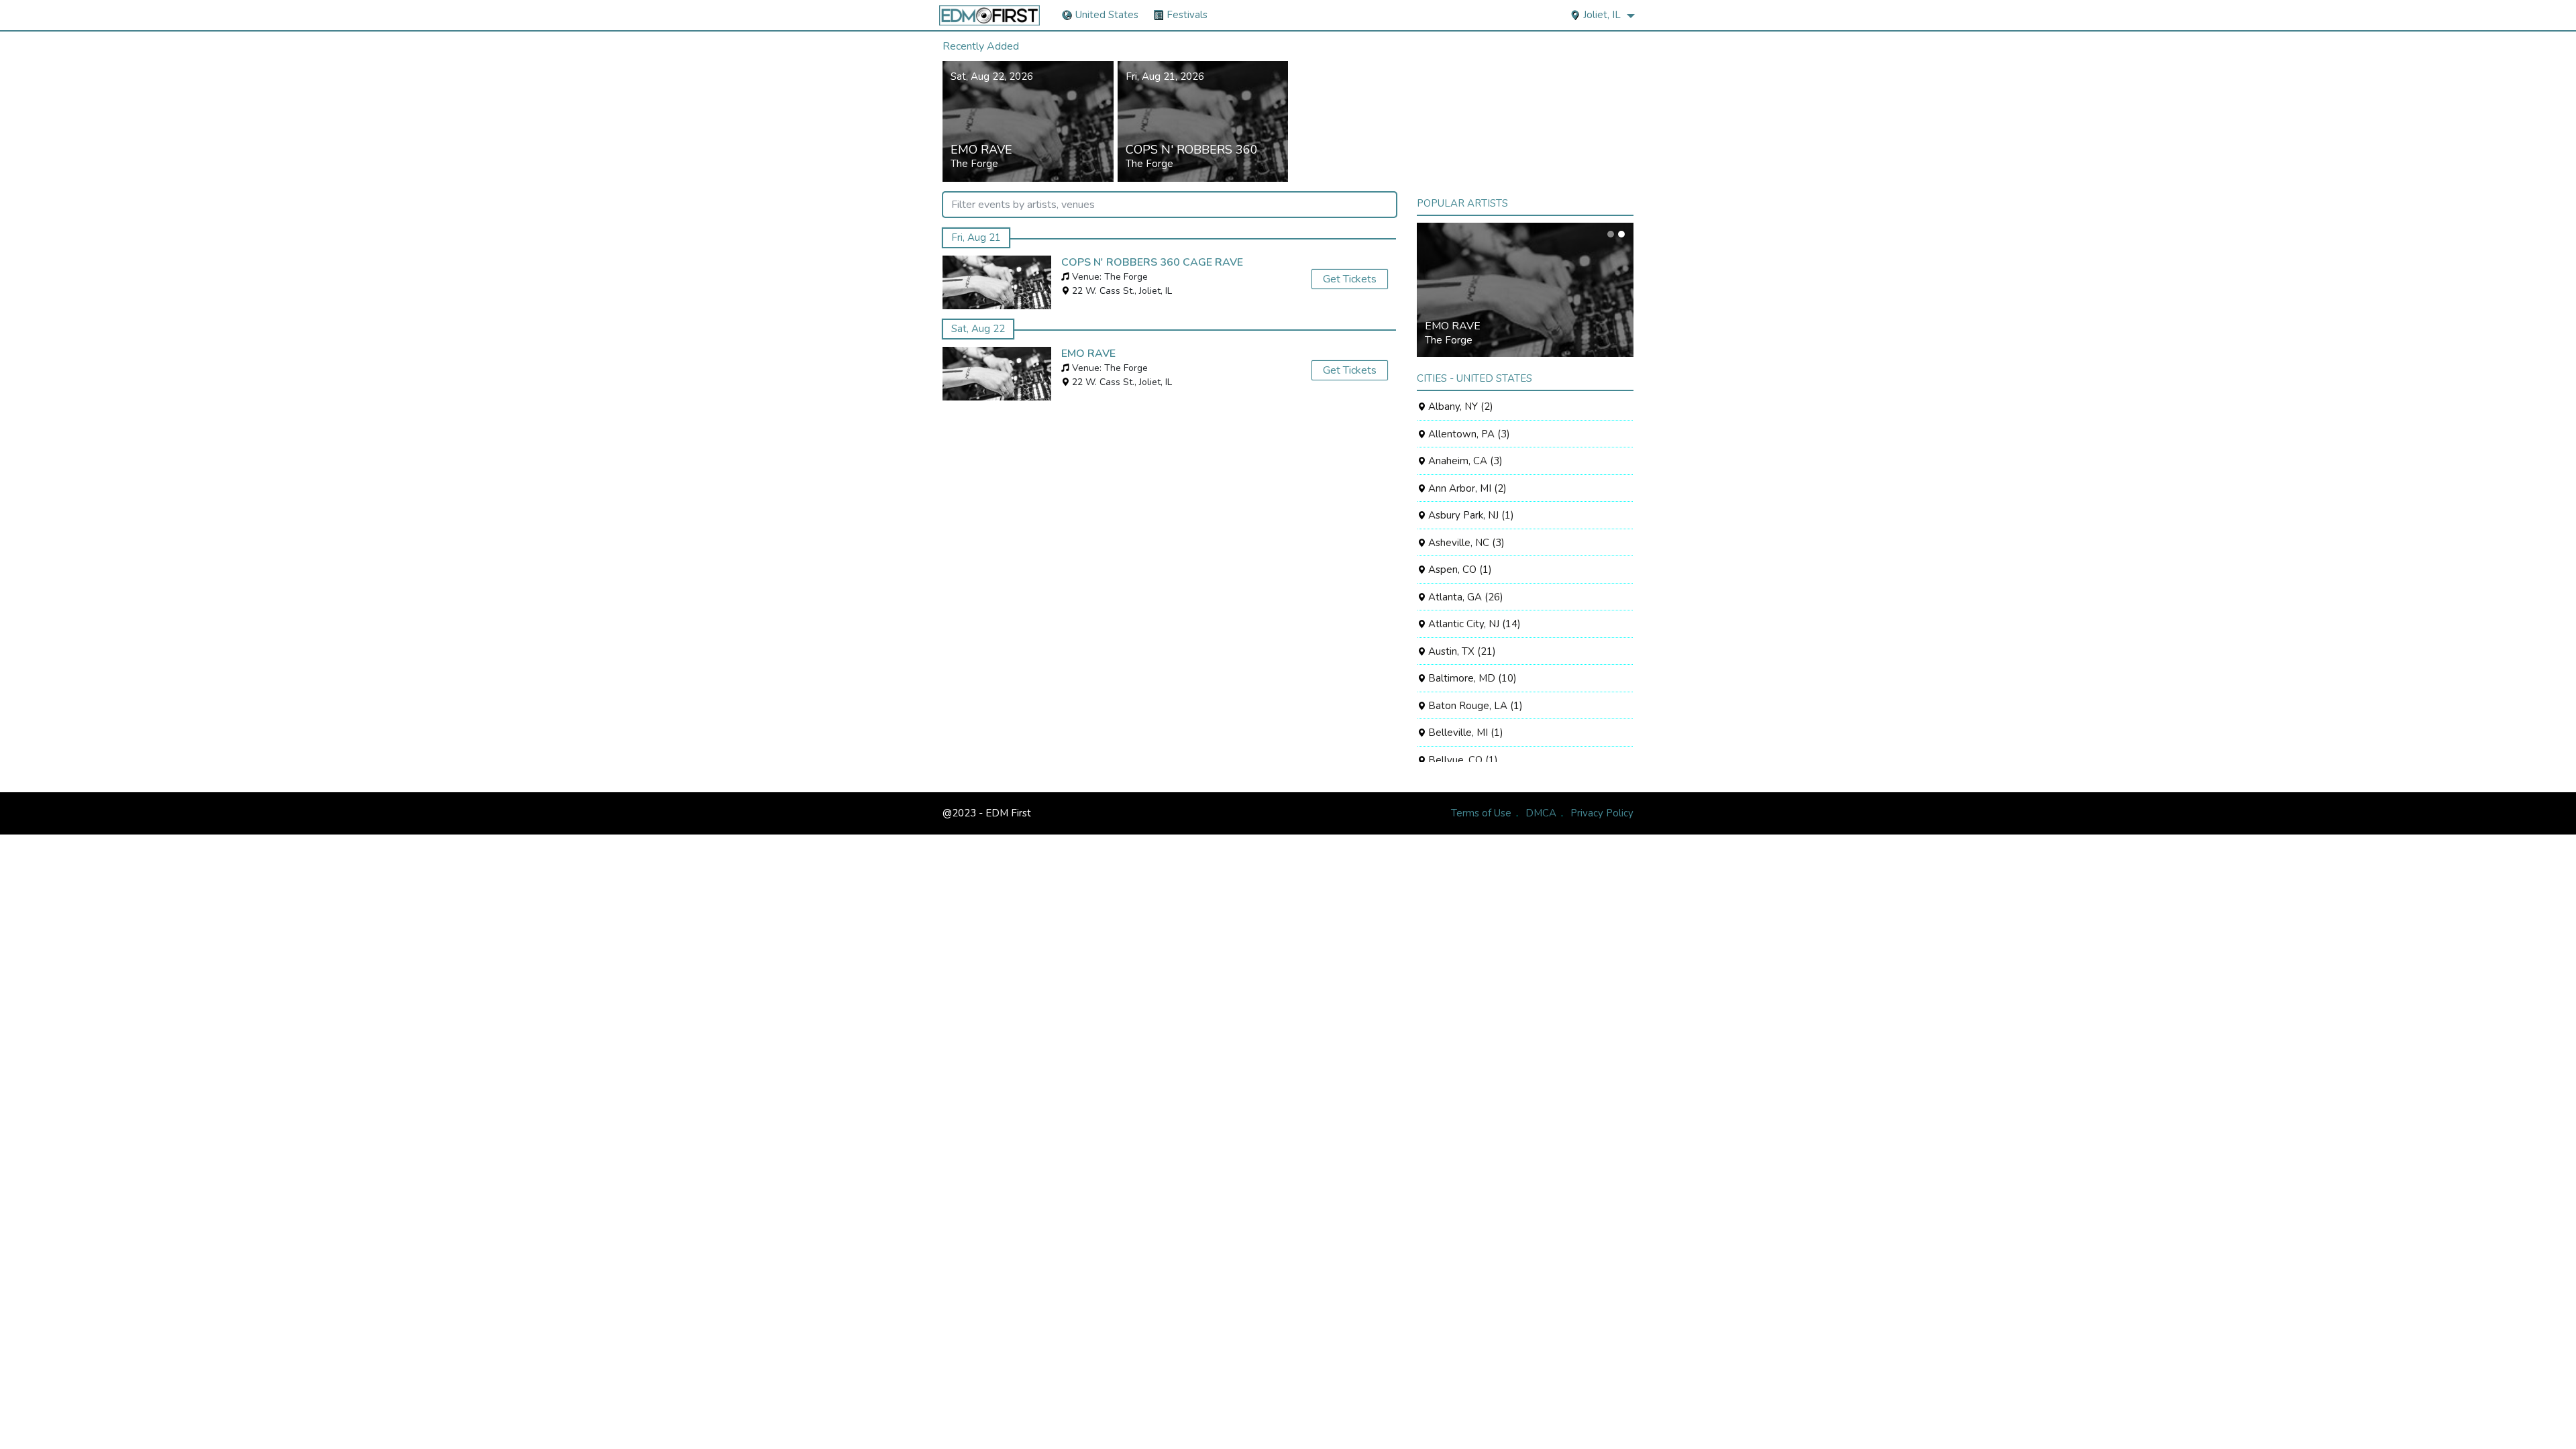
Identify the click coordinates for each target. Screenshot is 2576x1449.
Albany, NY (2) (1459, 407)
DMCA (1541, 813)
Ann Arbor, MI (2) (1466, 488)
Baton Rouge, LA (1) (1474, 706)
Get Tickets (1350, 279)
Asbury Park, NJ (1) (1470, 515)
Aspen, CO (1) (1459, 570)
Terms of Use (1481, 813)
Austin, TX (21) (1461, 651)
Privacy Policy (1602, 813)
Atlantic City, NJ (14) (1473, 624)
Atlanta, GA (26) (1464, 597)
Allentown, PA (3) (1468, 434)
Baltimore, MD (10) (1471, 678)
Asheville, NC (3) (1465, 543)
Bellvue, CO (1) (1462, 760)
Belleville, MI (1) (1464, 733)
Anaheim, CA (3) (1464, 461)
